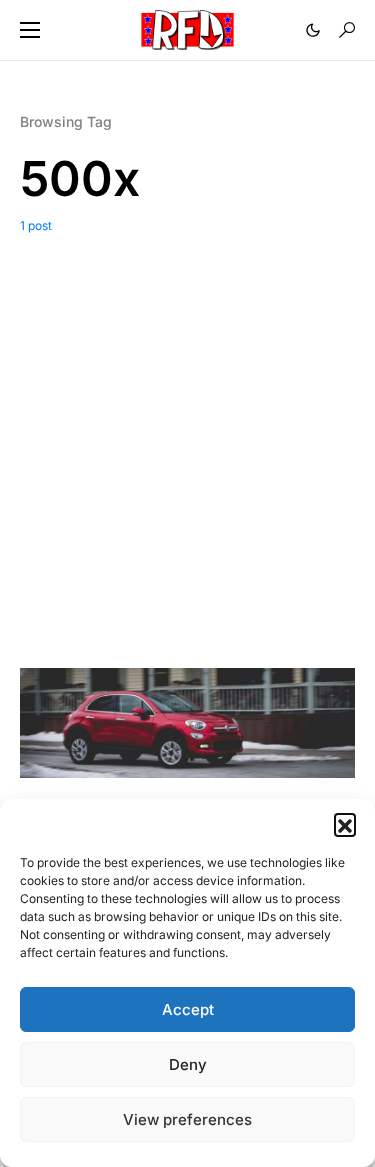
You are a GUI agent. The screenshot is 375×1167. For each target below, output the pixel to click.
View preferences (187, 1119)
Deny (188, 1064)
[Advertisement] (187, 432)
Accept (188, 1009)
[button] (345, 824)
